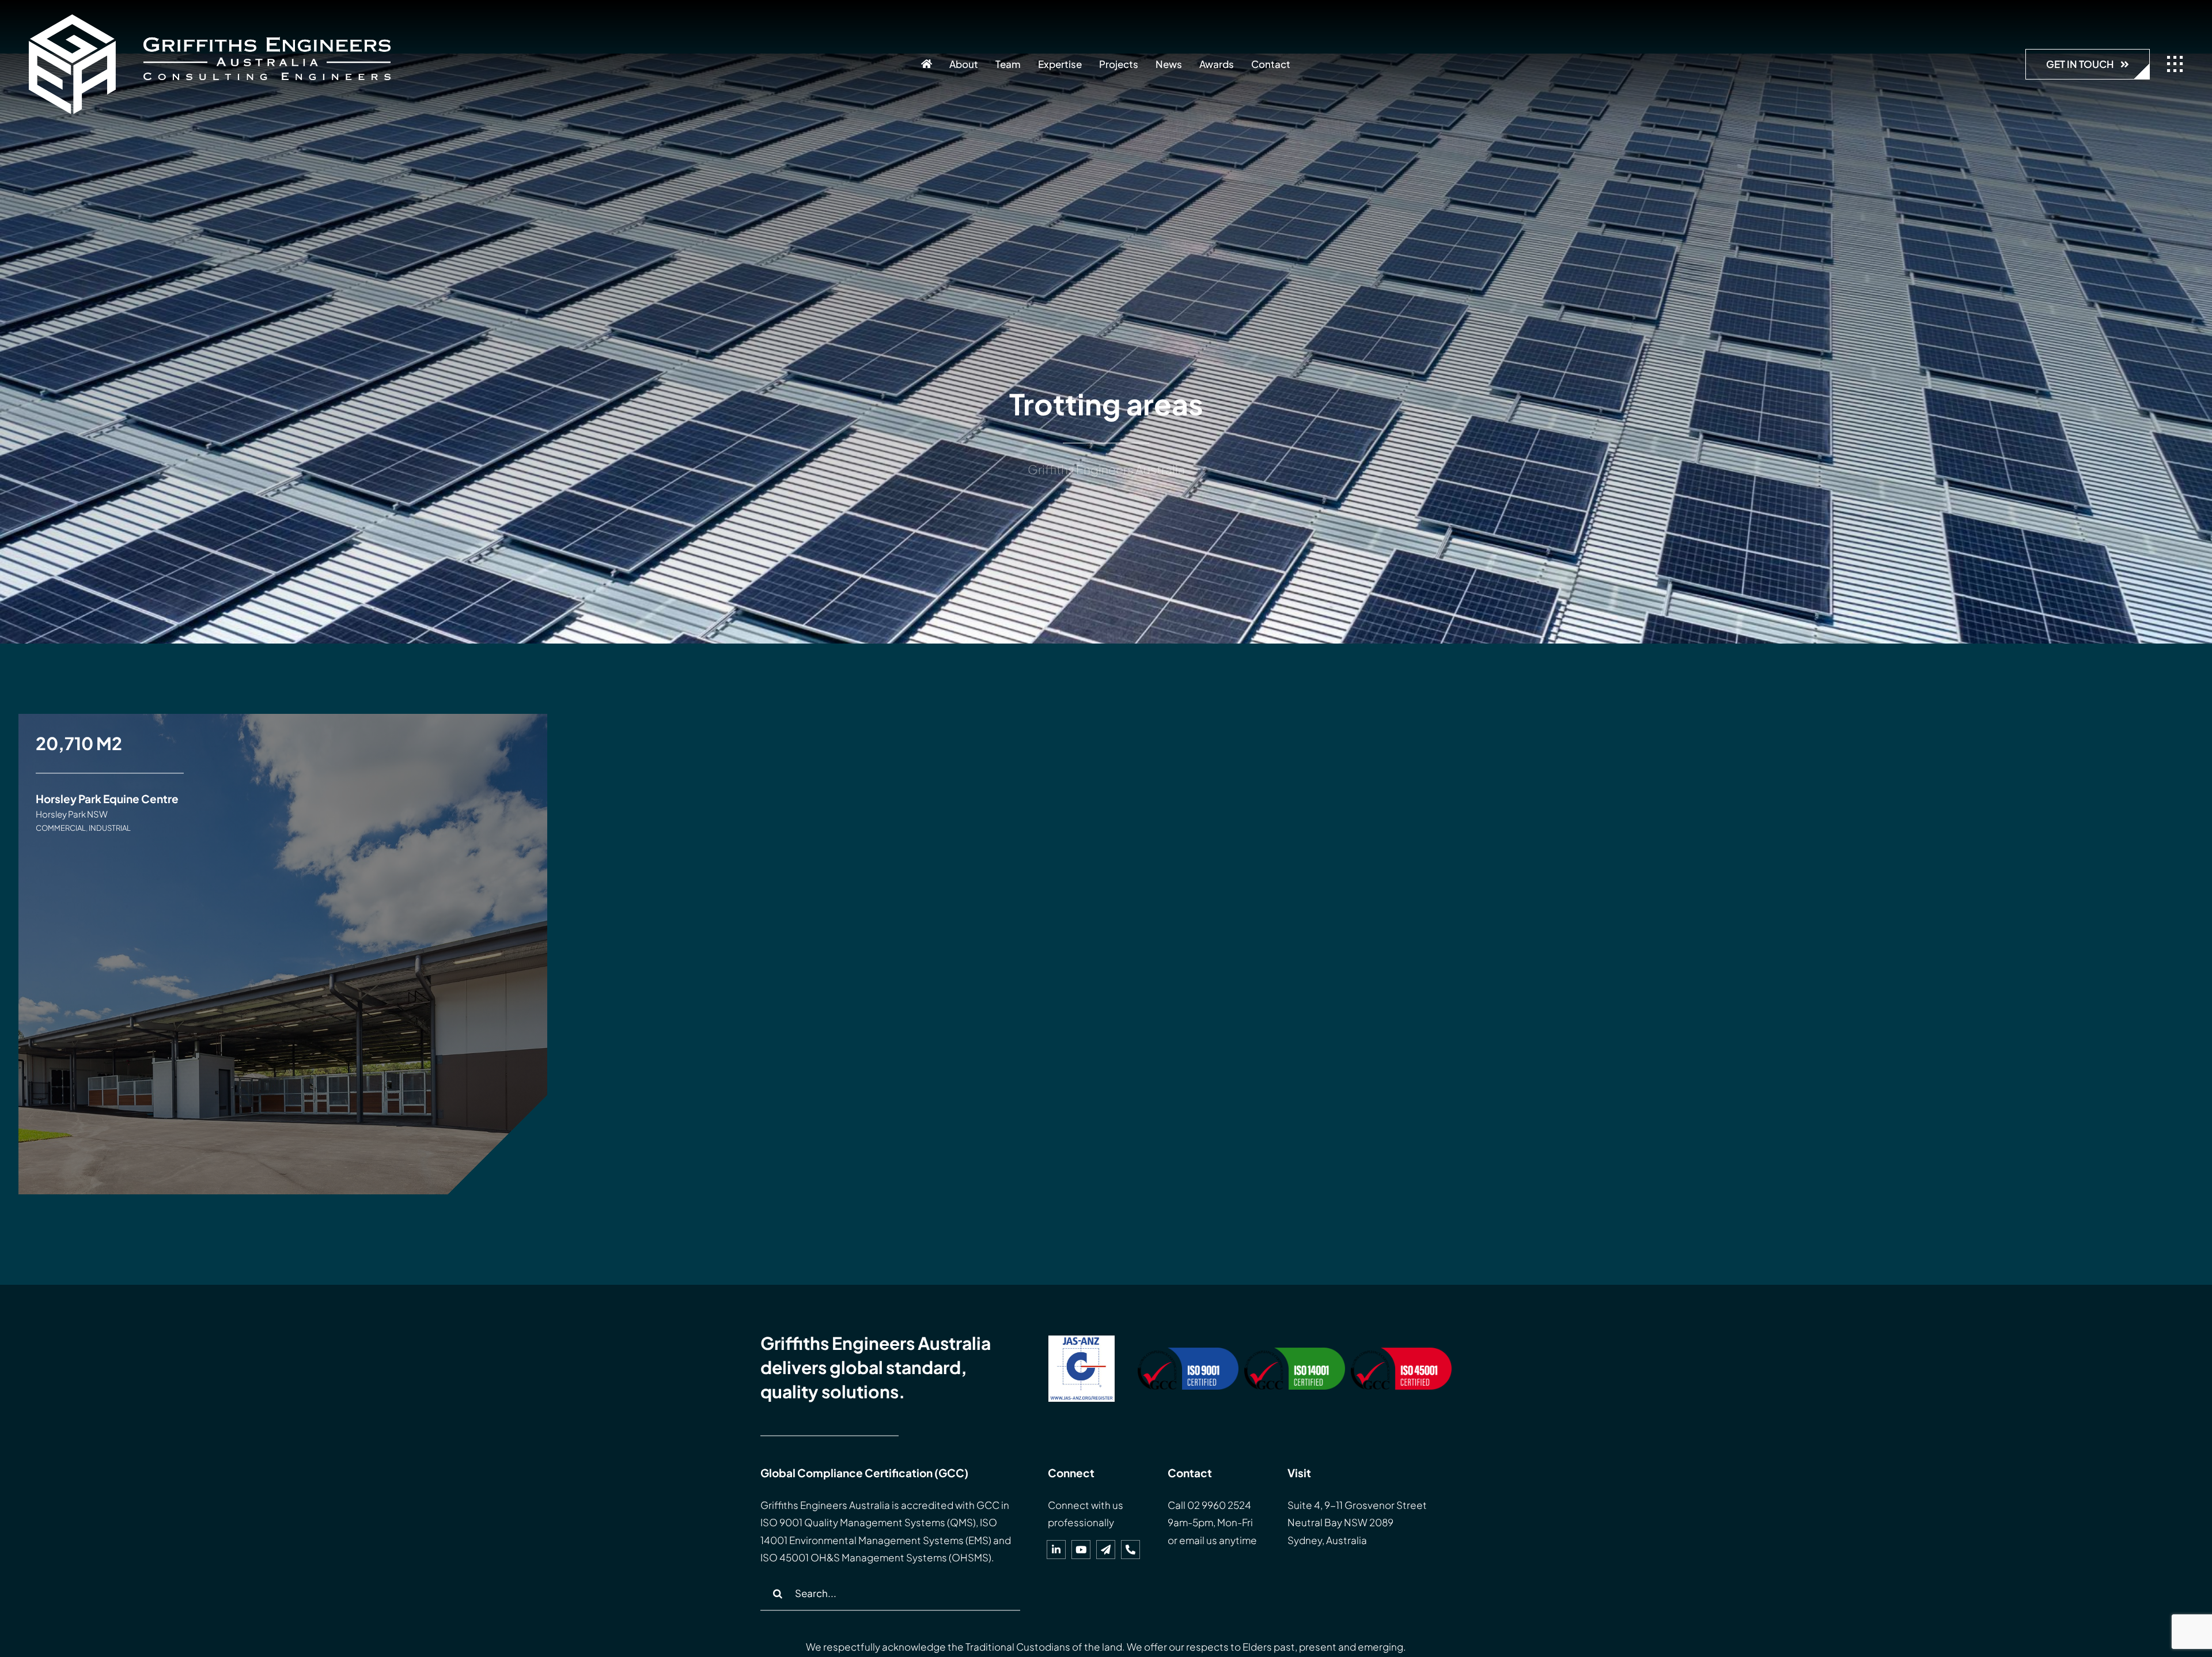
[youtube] (1081, 1550)
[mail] (1106, 1550)
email (1192, 1540)
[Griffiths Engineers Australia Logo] (210, 19)
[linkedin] (1056, 1550)
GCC (988, 1505)
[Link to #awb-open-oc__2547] (2175, 64)
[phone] (1130, 1550)
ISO (769, 1522)
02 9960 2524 (1219, 1505)
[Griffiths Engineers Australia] (927, 64)
